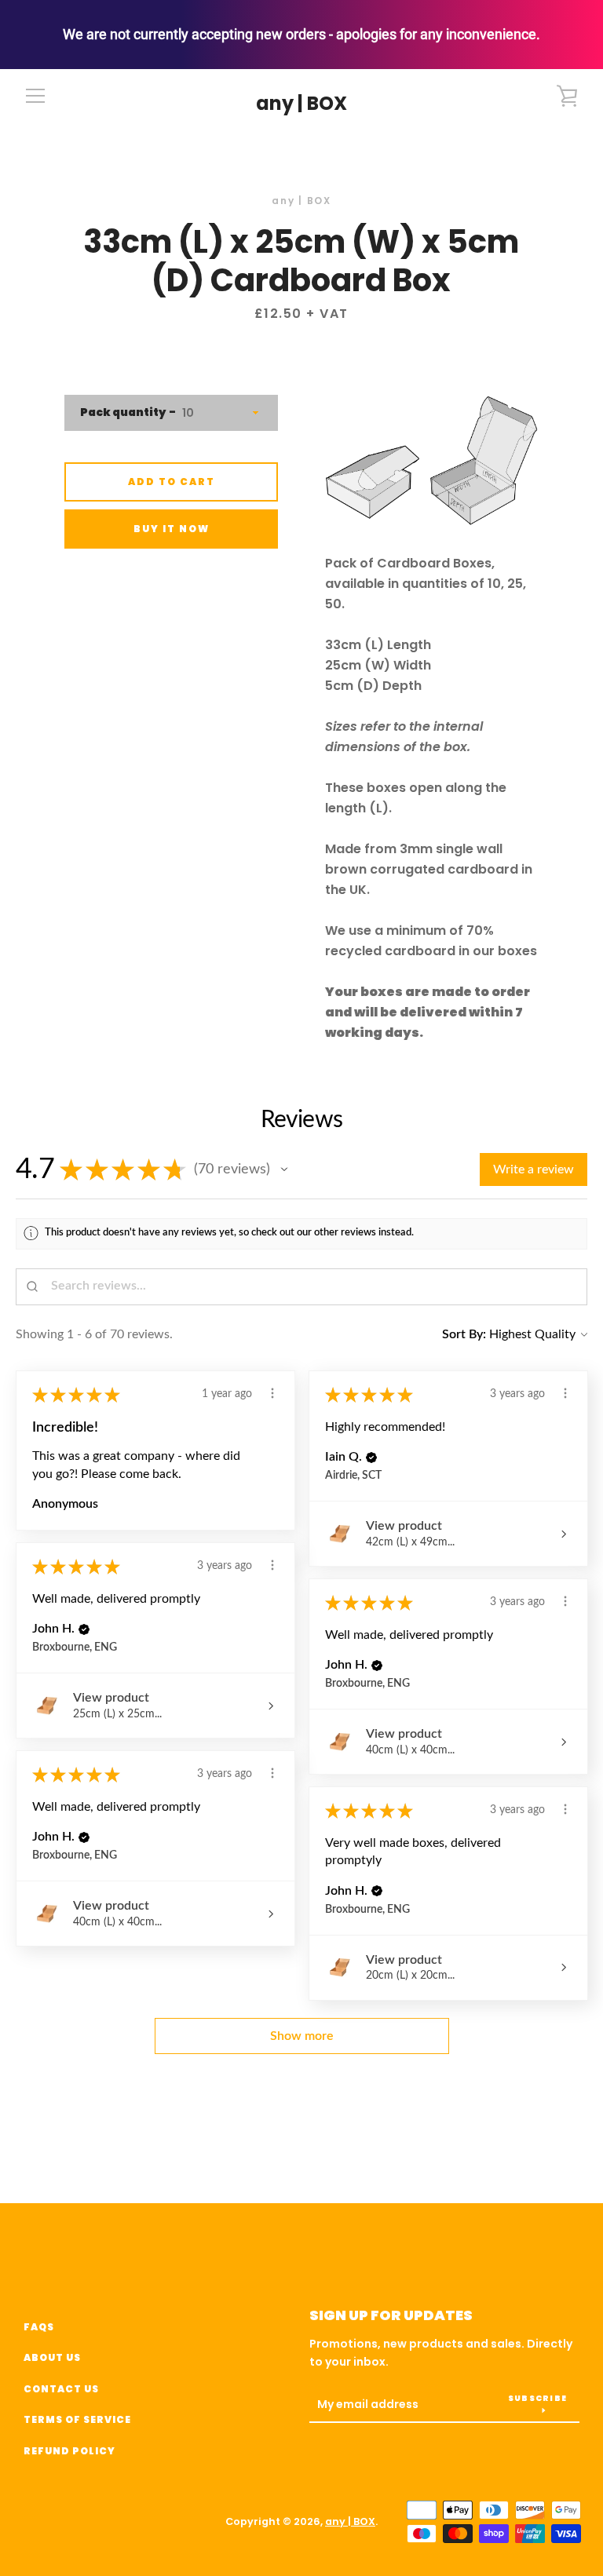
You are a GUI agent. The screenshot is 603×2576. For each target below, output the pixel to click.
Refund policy (69, 2451)
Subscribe (537, 2398)
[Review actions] (272, 1393)
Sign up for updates (391, 2315)
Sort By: (464, 1334)
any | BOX (301, 104)
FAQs (39, 2327)
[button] (284, 1169)
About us (52, 2357)
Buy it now (172, 529)
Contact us (61, 2389)
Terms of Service (77, 2419)
